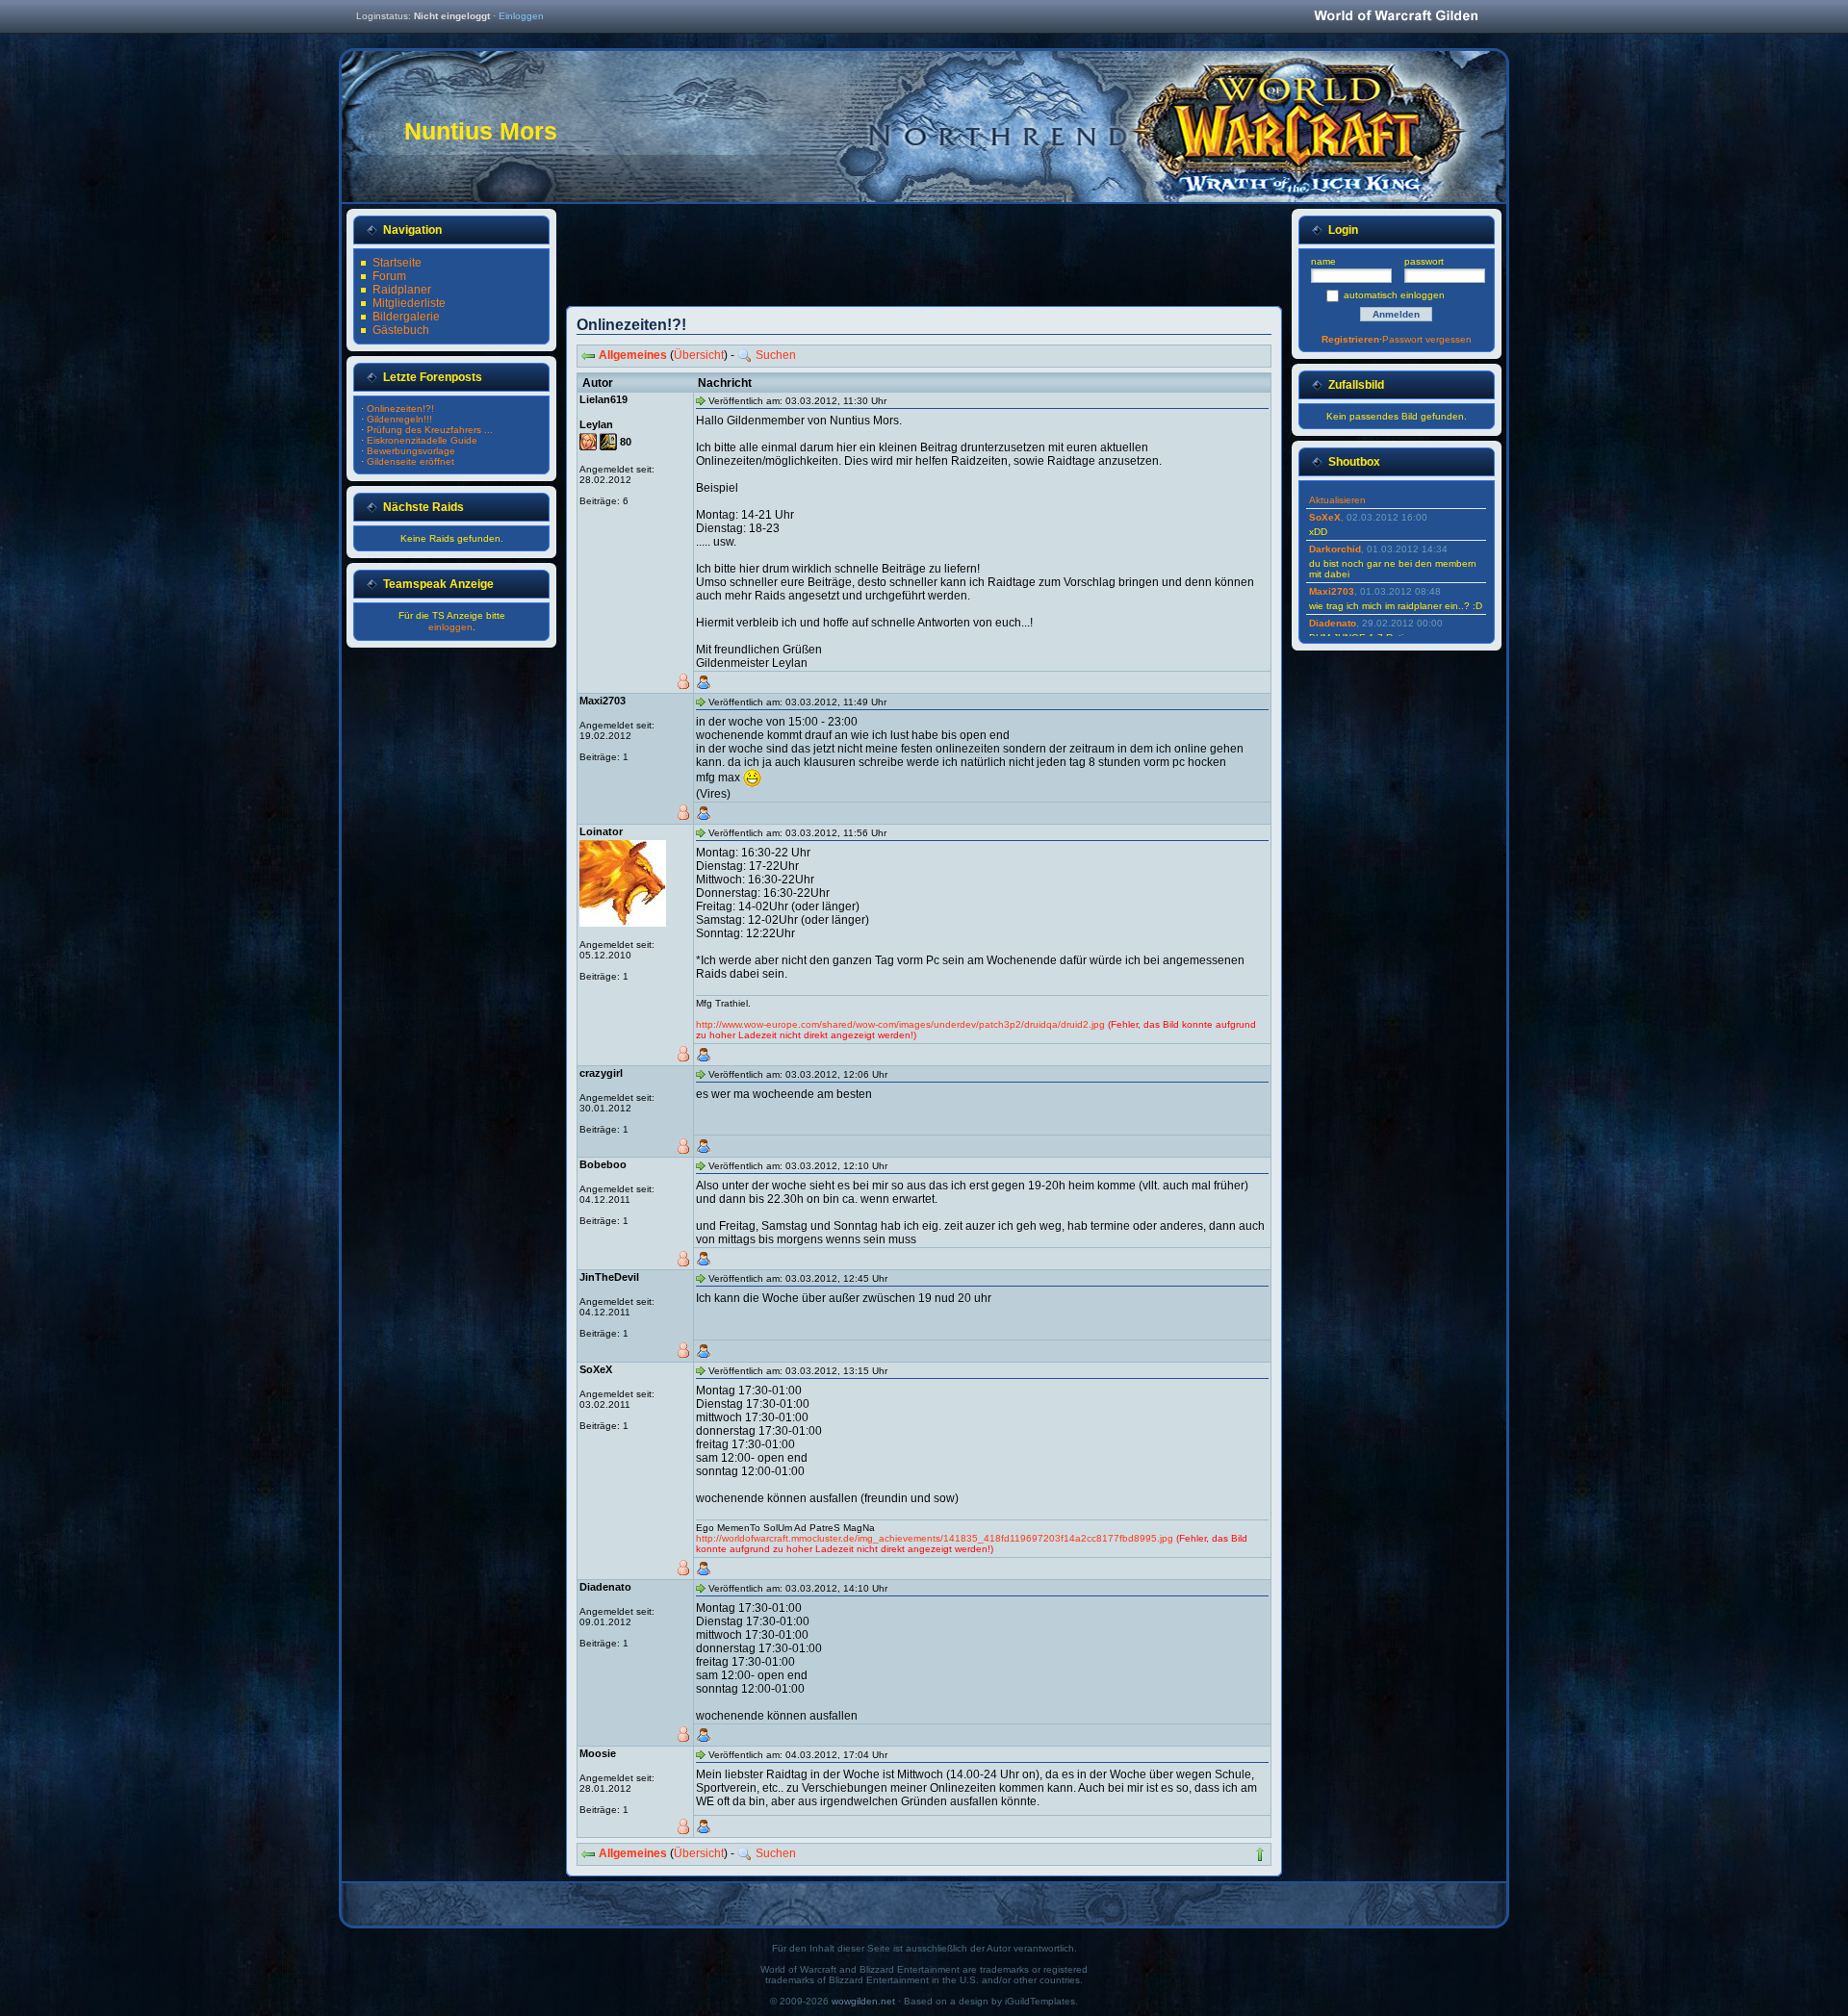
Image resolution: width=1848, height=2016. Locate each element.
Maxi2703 (1332, 591)
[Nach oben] (1260, 1854)
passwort (1424, 261)
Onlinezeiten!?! (400, 408)
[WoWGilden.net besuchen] (1396, 17)
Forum (389, 276)
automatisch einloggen (1394, 295)
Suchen (776, 355)
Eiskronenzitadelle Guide (422, 440)
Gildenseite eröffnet (411, 461)
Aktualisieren (1337, 500)
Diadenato (1333, 623)
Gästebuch (401, 330)
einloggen (450, 627)
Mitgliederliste (409, 303)
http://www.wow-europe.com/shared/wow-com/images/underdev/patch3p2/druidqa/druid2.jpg (900, 1024)
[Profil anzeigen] (704, 682)
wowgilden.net (863, 2001)
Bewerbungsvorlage (411, 451)
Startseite (397, 263)
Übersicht (699, 355)
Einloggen (521, 16)
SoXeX (1325, 517)
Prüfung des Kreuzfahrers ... (430, 430)
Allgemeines (633, 355)
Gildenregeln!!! (399, 419)
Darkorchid (1335, 549)
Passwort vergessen (1427, 339)
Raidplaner (402, 290)
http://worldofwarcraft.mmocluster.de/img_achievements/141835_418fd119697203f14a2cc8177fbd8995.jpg (935, 1538)
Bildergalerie (406, 317)
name (1323, 261)
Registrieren (1350, 339)
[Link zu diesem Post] (701, 400)
